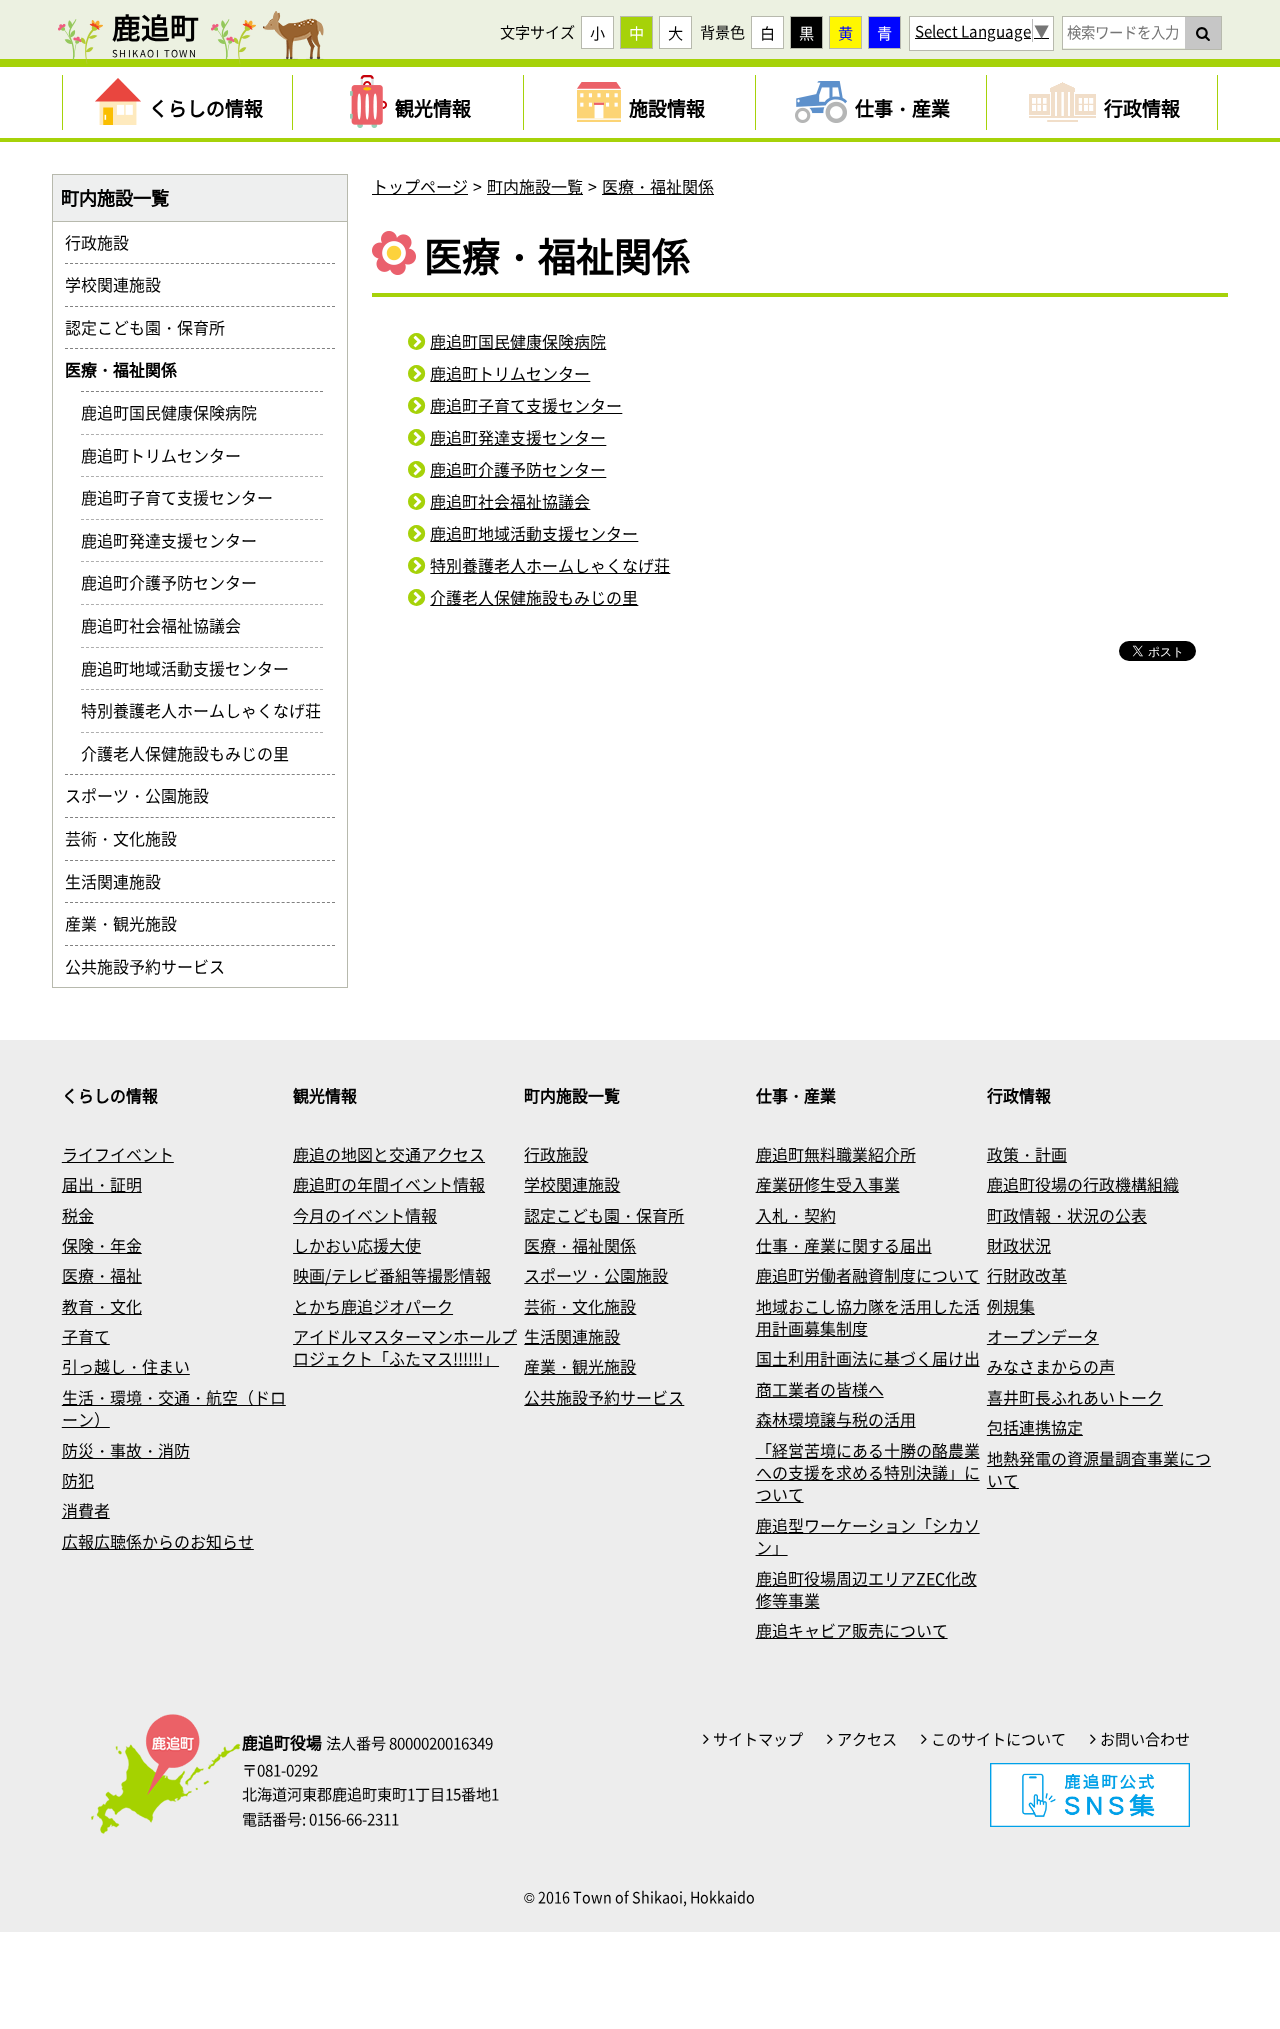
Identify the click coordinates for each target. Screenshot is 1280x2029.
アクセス (867, 1739)
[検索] (1203, 33)
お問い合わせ (1145, 1739)
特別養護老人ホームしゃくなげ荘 (550, 565)
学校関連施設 (121, 284)
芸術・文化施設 (129, 838)
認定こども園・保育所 (153, 327)
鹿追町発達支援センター (518, 437)
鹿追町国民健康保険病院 (518, 341)
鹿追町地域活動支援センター (534, 533)
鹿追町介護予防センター (518, 469)
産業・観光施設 (129, 923)
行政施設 (105, 242)
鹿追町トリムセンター (510, 373)
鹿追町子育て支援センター (526, 405)
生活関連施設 (121, 881)
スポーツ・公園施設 (145, 795)
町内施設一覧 (535, 186)
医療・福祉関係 (658, 186)
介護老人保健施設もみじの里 (534, 597)
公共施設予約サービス (153, 966)
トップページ (420, 186)
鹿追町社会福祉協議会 (510, 501)
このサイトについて (998, 1739)
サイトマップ (758, 1739)
